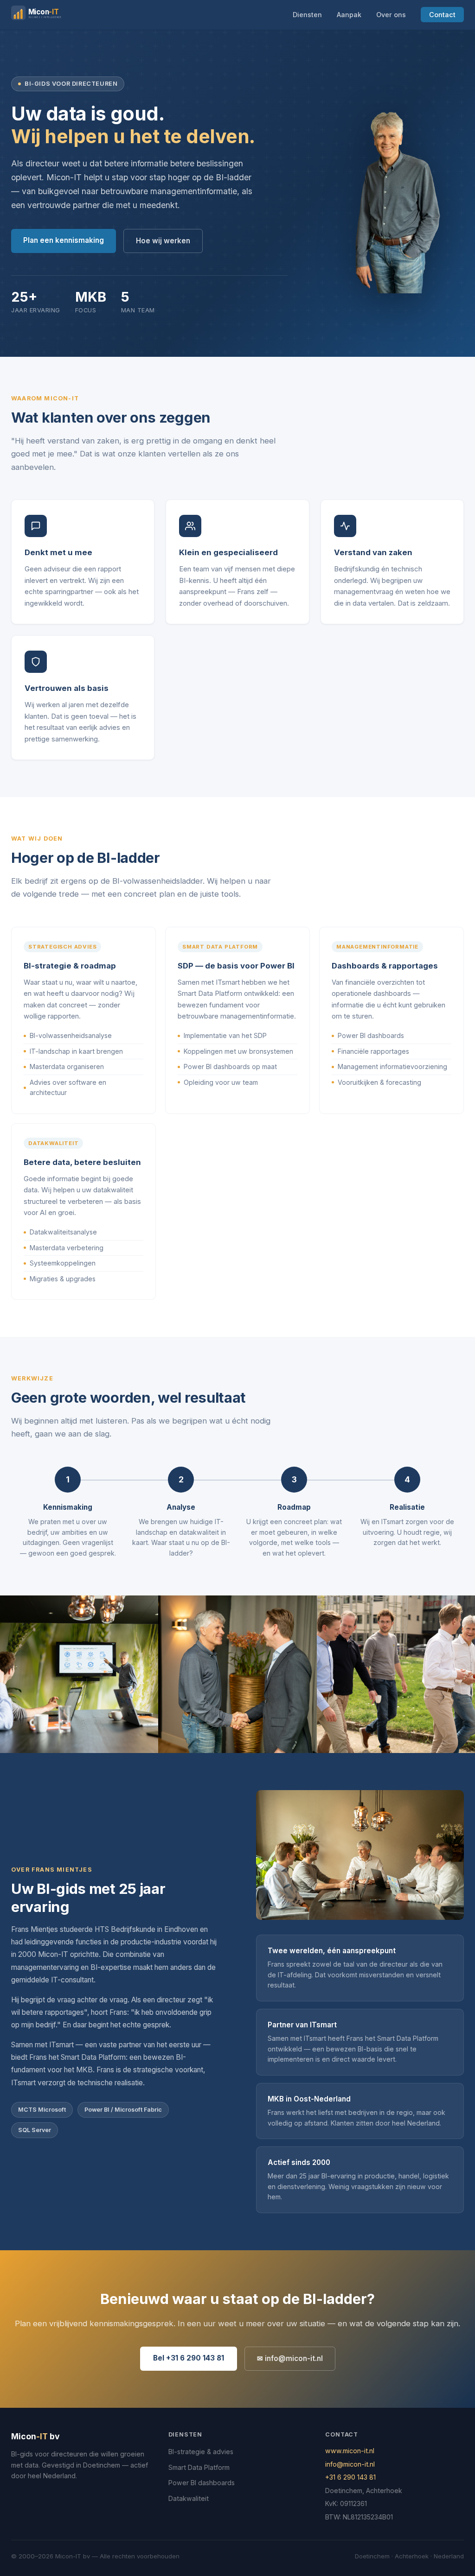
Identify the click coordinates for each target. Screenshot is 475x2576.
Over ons (391, 15)
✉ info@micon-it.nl (290, 2358)
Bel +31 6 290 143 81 (189, 2358)
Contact (442, 15)
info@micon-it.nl (350, 2464)
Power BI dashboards (202, 2483)
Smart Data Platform (199, 2467)
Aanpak (349, 15)
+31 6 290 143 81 (350, 2477)
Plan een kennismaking (64, 240)
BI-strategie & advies (201, 2452)
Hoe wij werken (163, 241)
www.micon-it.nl (350, 2451)
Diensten (307, 15)
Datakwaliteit (189, 2498)
